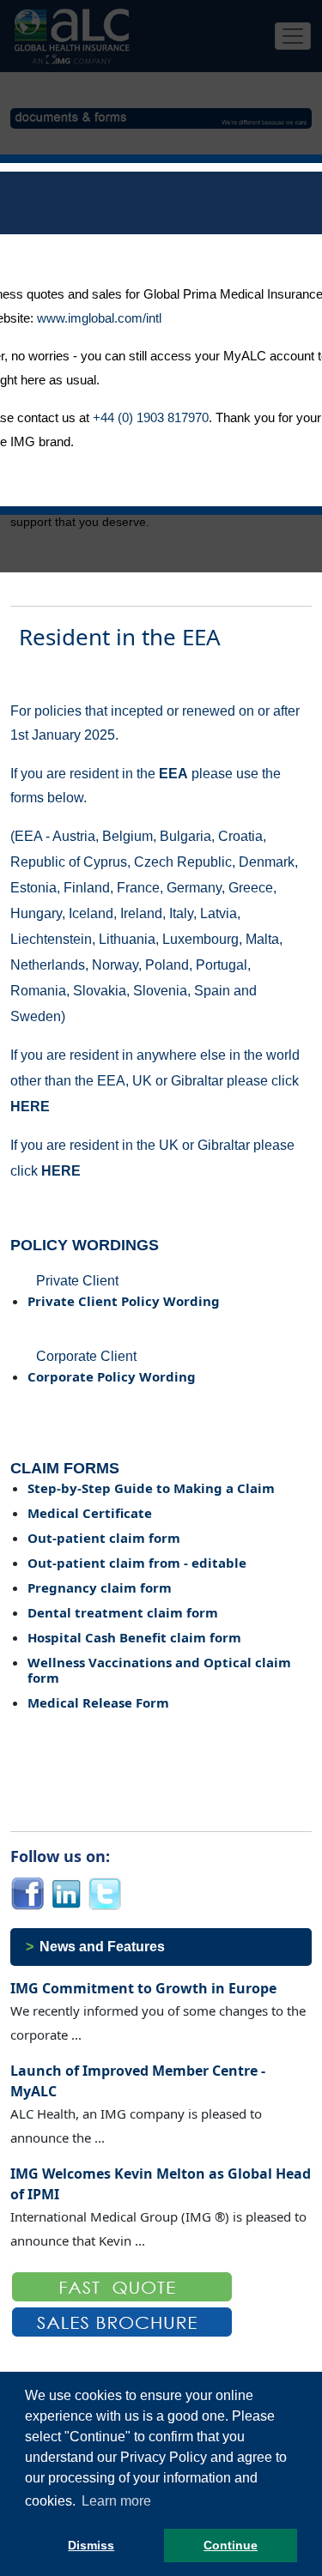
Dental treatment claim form (123, 1612)
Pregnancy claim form (100, 1587)
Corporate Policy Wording (112, 1376)
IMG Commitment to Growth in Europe (143, 1988)
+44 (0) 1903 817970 (151, 417)
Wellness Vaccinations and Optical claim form (159, 1670)
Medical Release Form (98, 1702)
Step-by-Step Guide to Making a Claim (151, 1488)
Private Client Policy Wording (124, 1301)
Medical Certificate (90, 1513)
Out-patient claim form (104, 1538)
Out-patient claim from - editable (137, 1563)
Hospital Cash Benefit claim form (134, 1637)
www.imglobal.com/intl (99, 318)
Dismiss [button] (91, 2545)
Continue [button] (231, 2545)
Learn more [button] (116, 2501)
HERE (30, 1107)
